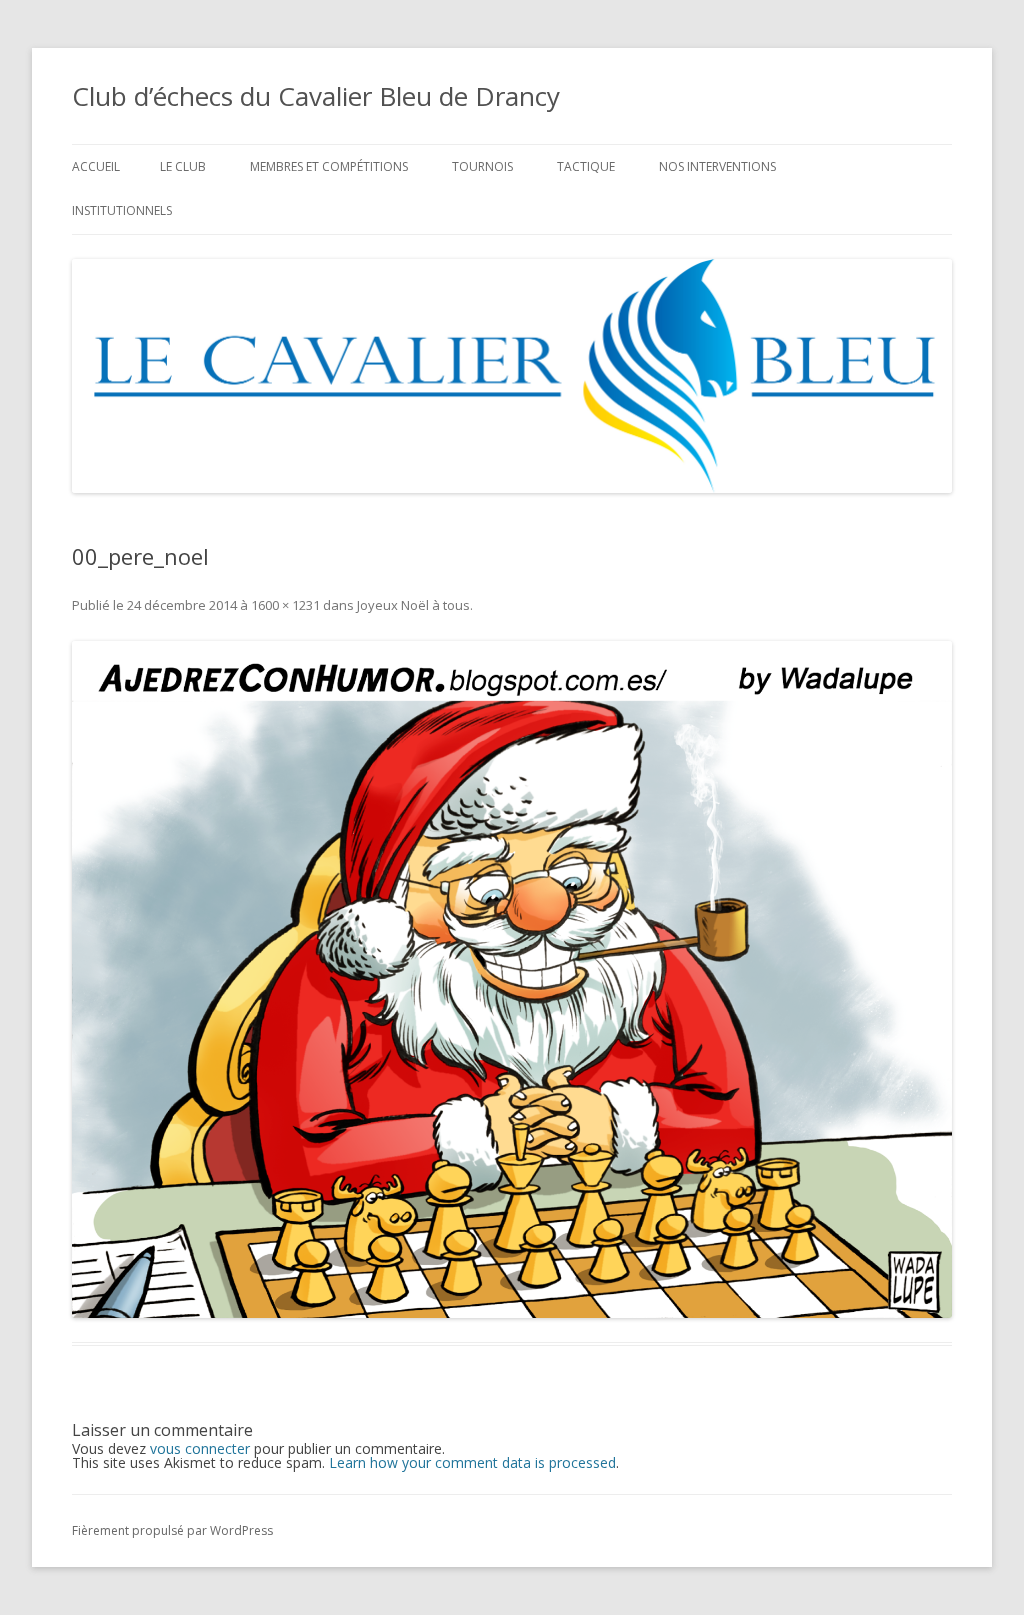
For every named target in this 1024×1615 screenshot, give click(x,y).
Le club (183, 166)
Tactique (586, 166)
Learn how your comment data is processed (472, 1462)
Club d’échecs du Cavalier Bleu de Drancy (316, 96)
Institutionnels (122, 210)
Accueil (96, 166)
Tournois (482, 166)
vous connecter (200, 1448)
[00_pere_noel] (512, 979)
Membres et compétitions (329, 166)
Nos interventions (717, 166)
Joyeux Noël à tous (413, 605)
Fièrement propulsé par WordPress (172, 1530)
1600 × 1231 (285, 605)
